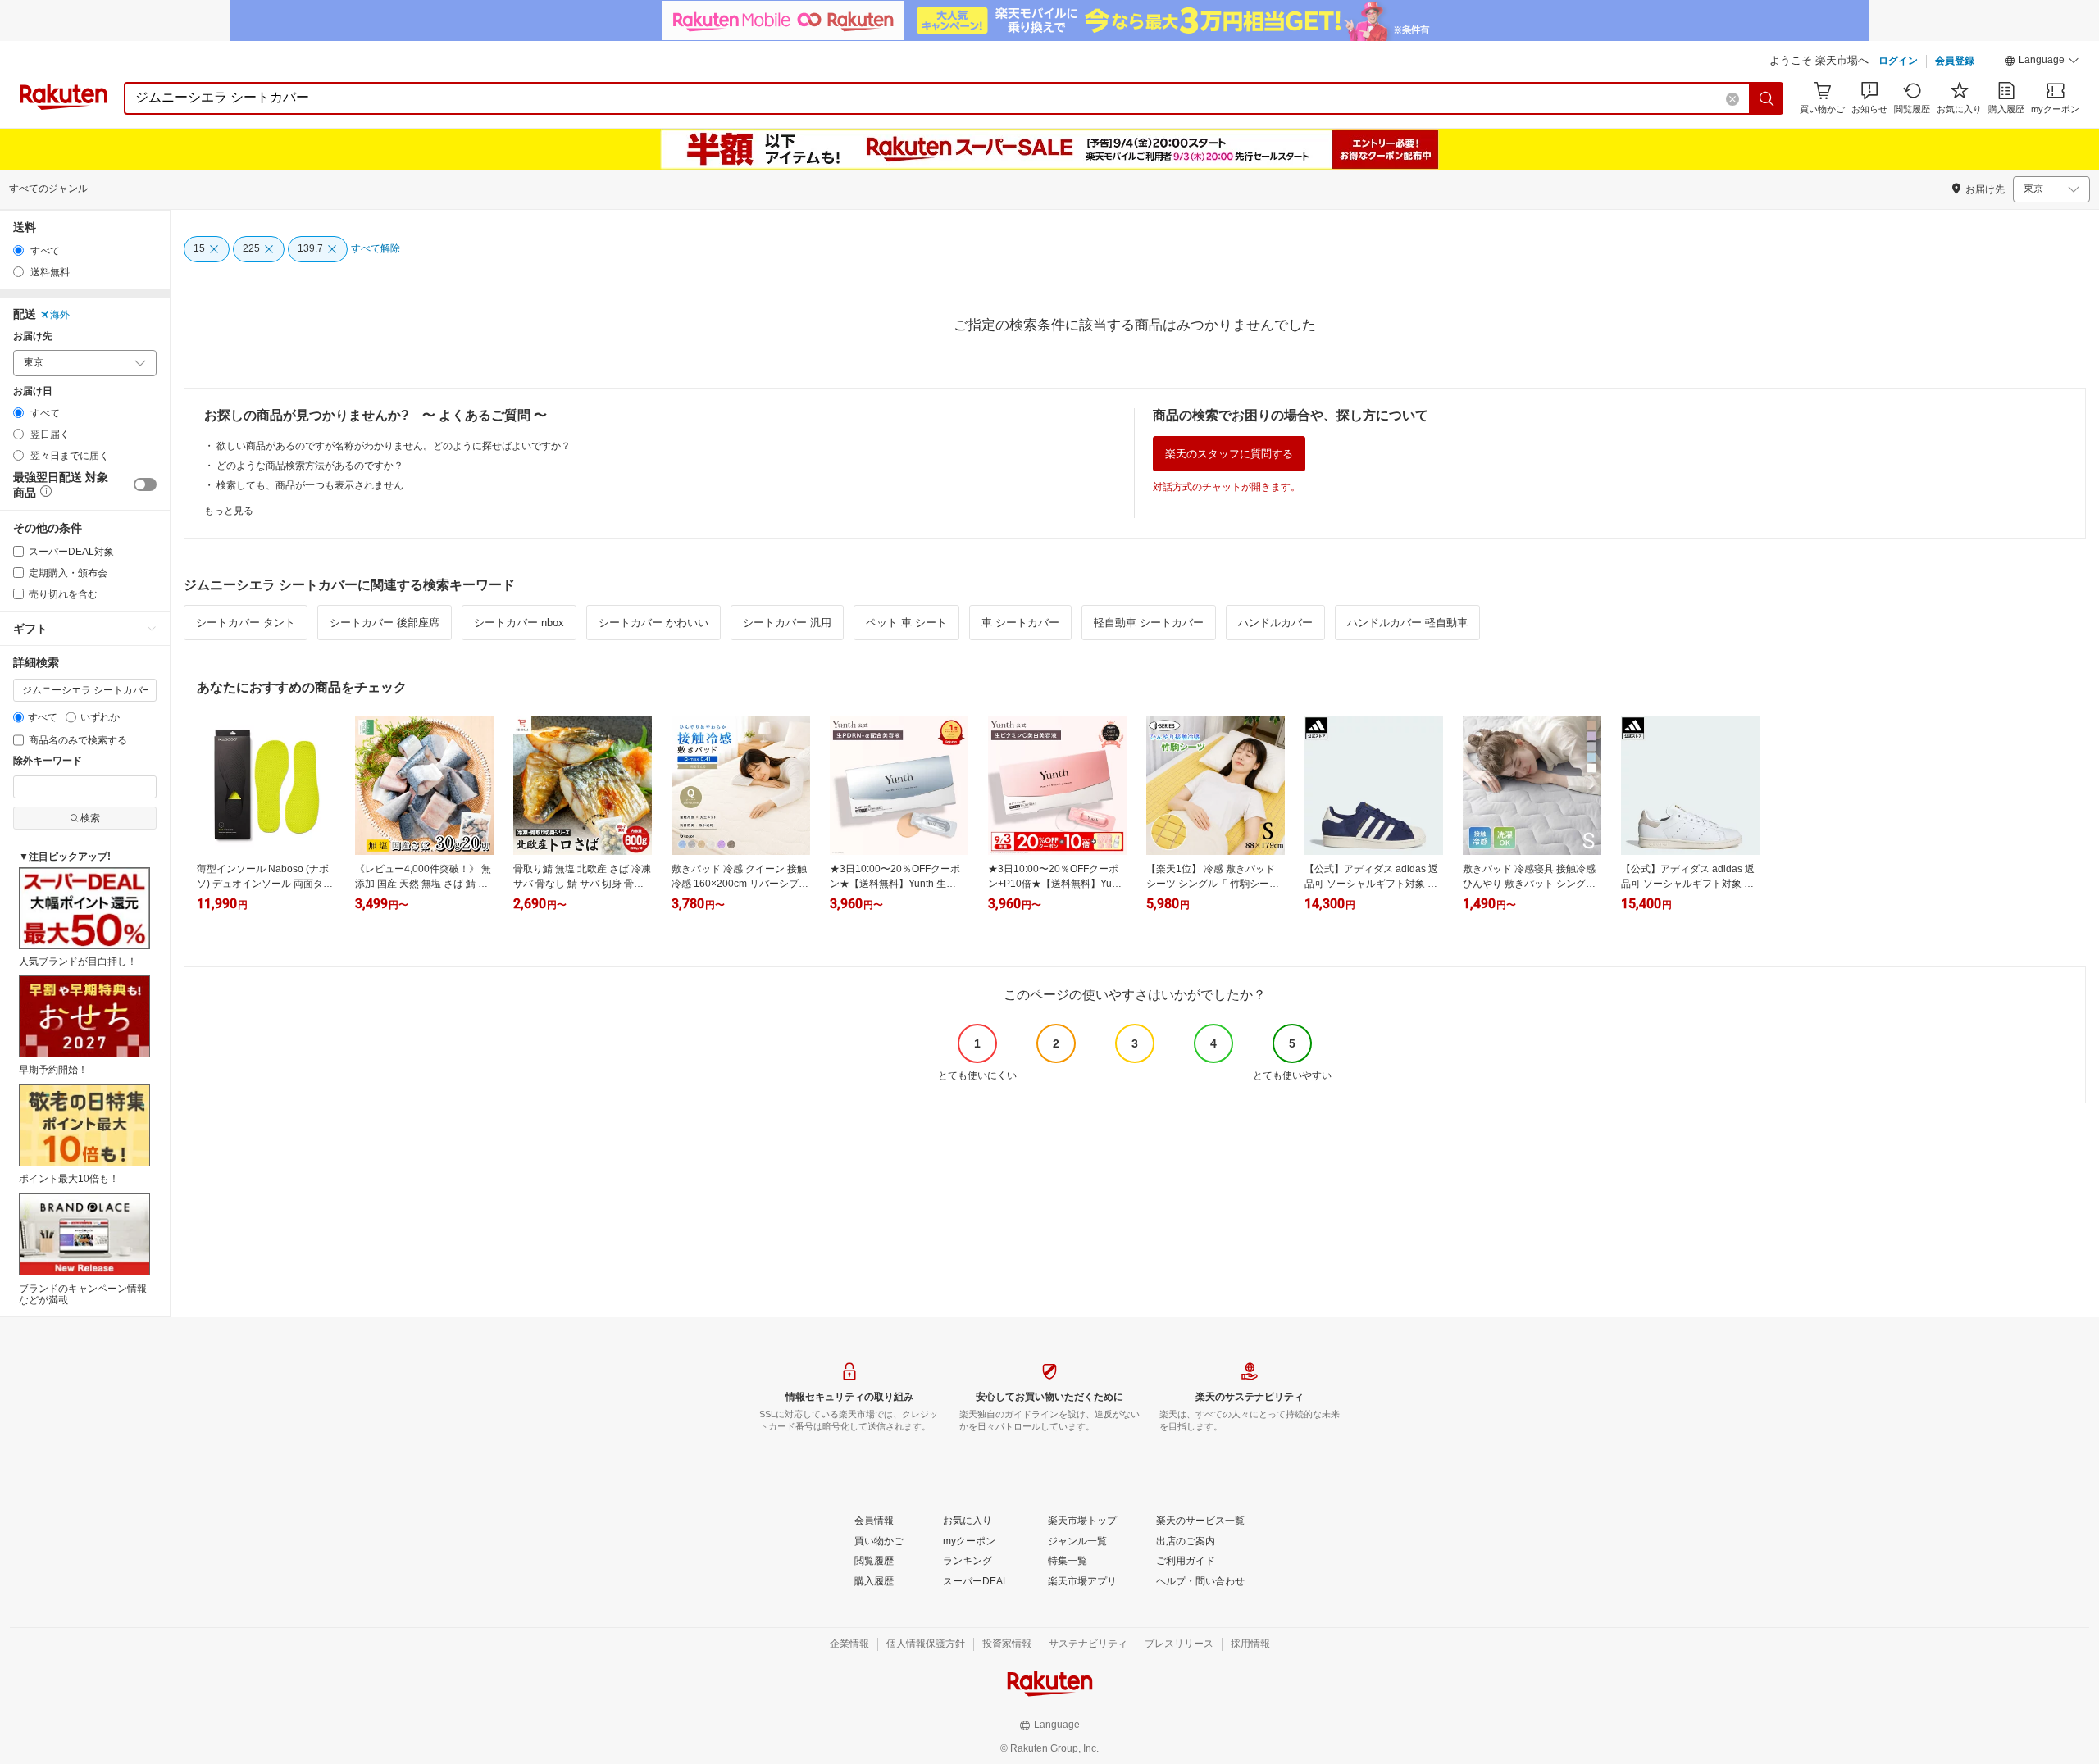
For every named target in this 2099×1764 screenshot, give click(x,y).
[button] (2042, 62)
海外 (60, 315)
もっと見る (229, 511)
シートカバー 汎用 (787, 623)
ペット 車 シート (906, 623)
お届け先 (33, 336)
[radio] (18, 250)
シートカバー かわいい (653, 623)
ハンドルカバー (1275, 623)
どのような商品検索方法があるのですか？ (310, 466)
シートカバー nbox (519, 623)
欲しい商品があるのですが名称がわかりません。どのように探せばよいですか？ (394, 446)
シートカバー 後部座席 (385, 623)
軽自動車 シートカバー (1149, 623)
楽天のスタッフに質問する (1229, 454)
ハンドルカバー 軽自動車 (1407, 623)
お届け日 (33, 391)
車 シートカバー (1020, 623)
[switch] (145, 484)
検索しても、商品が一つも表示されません (310, 485)
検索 (90, 818)
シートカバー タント (246, 623)
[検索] (1767, 98)
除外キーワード (48, 761)
